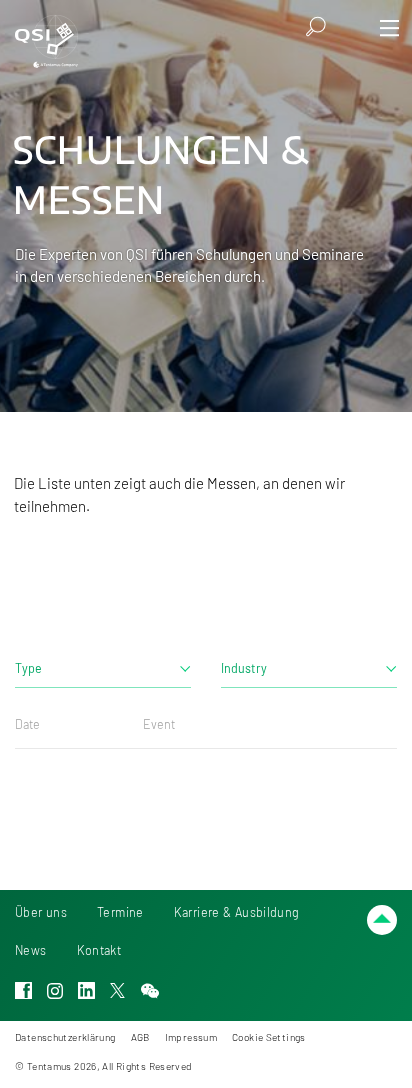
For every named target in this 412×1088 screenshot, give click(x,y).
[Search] (316, 26)
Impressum (191, 1037)
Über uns (41, 912)
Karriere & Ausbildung (237, 912)
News (31, 950)
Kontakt (99, 950)
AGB (140, 1037)
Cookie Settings (269, 1037)
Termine (120, 912)
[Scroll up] (382, 920)
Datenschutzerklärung (65, 1037)
